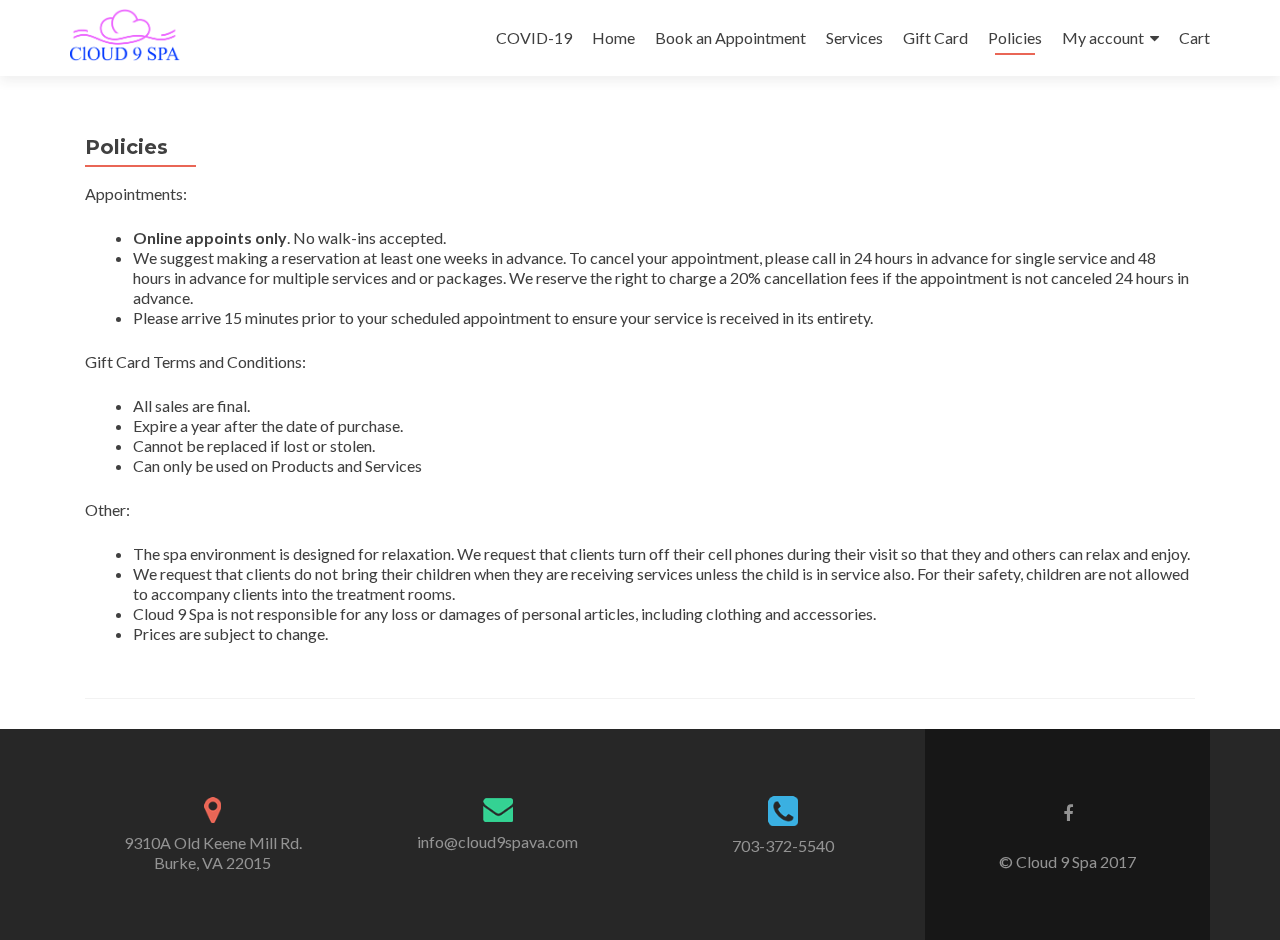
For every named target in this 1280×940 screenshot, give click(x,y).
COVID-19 (534, 37)
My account (1103, 37)
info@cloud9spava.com (497, 841)
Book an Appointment (730, 37)
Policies (1015, 37)
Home (613, 37)
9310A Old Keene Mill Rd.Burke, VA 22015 (213, 852)
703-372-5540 (783, 845)
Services (854, 37)
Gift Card (935, 37)
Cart (1194, 37)
